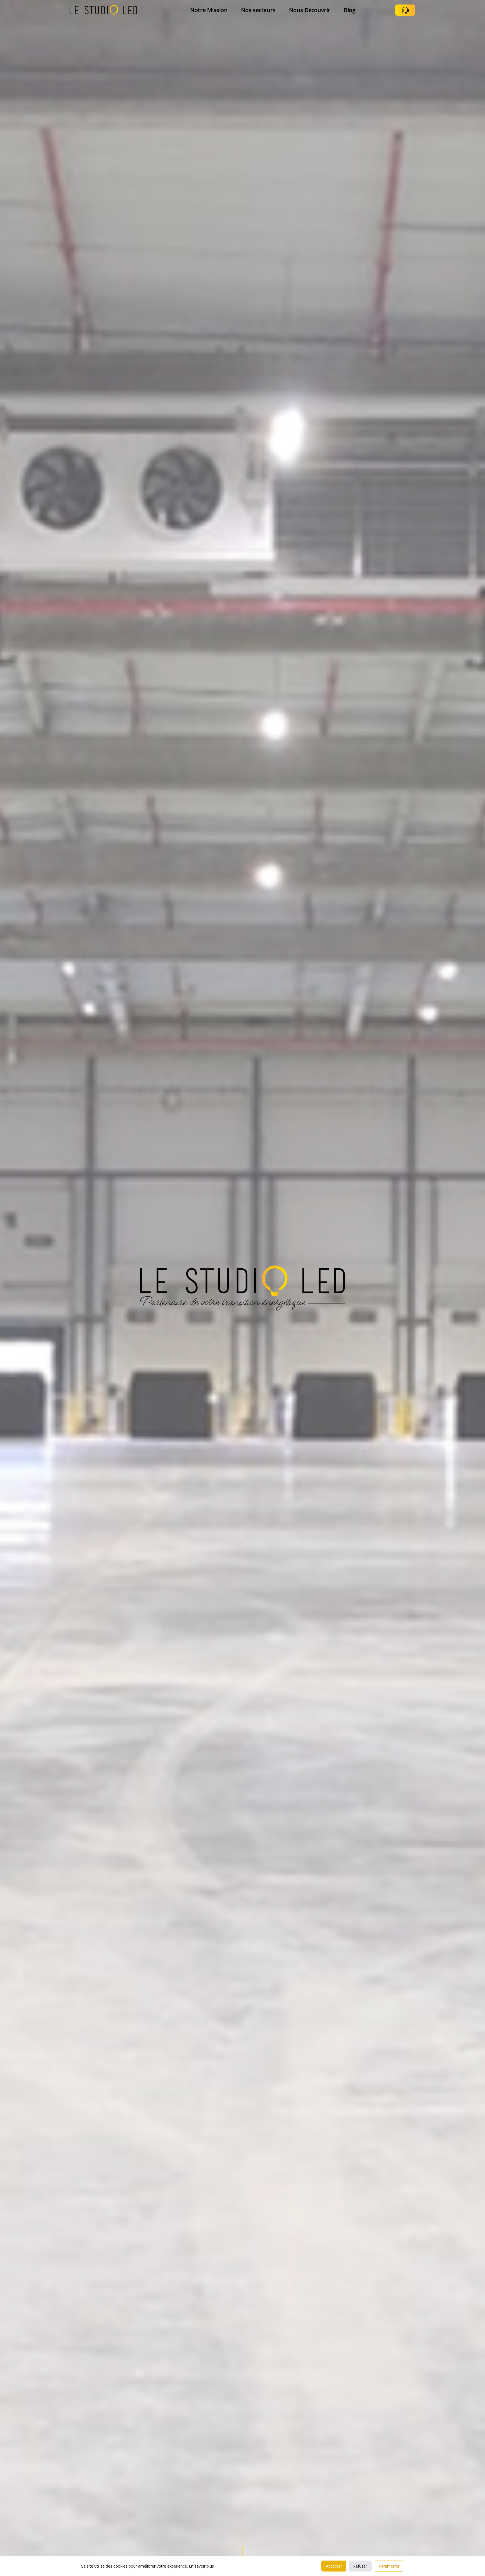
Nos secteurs (258, 10)
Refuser (360, 2566)
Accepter (334, 2566)
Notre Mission (209, 10)
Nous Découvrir (310, 10)
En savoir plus (201, 2566)
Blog (350, 10)
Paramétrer (389, 2566)
